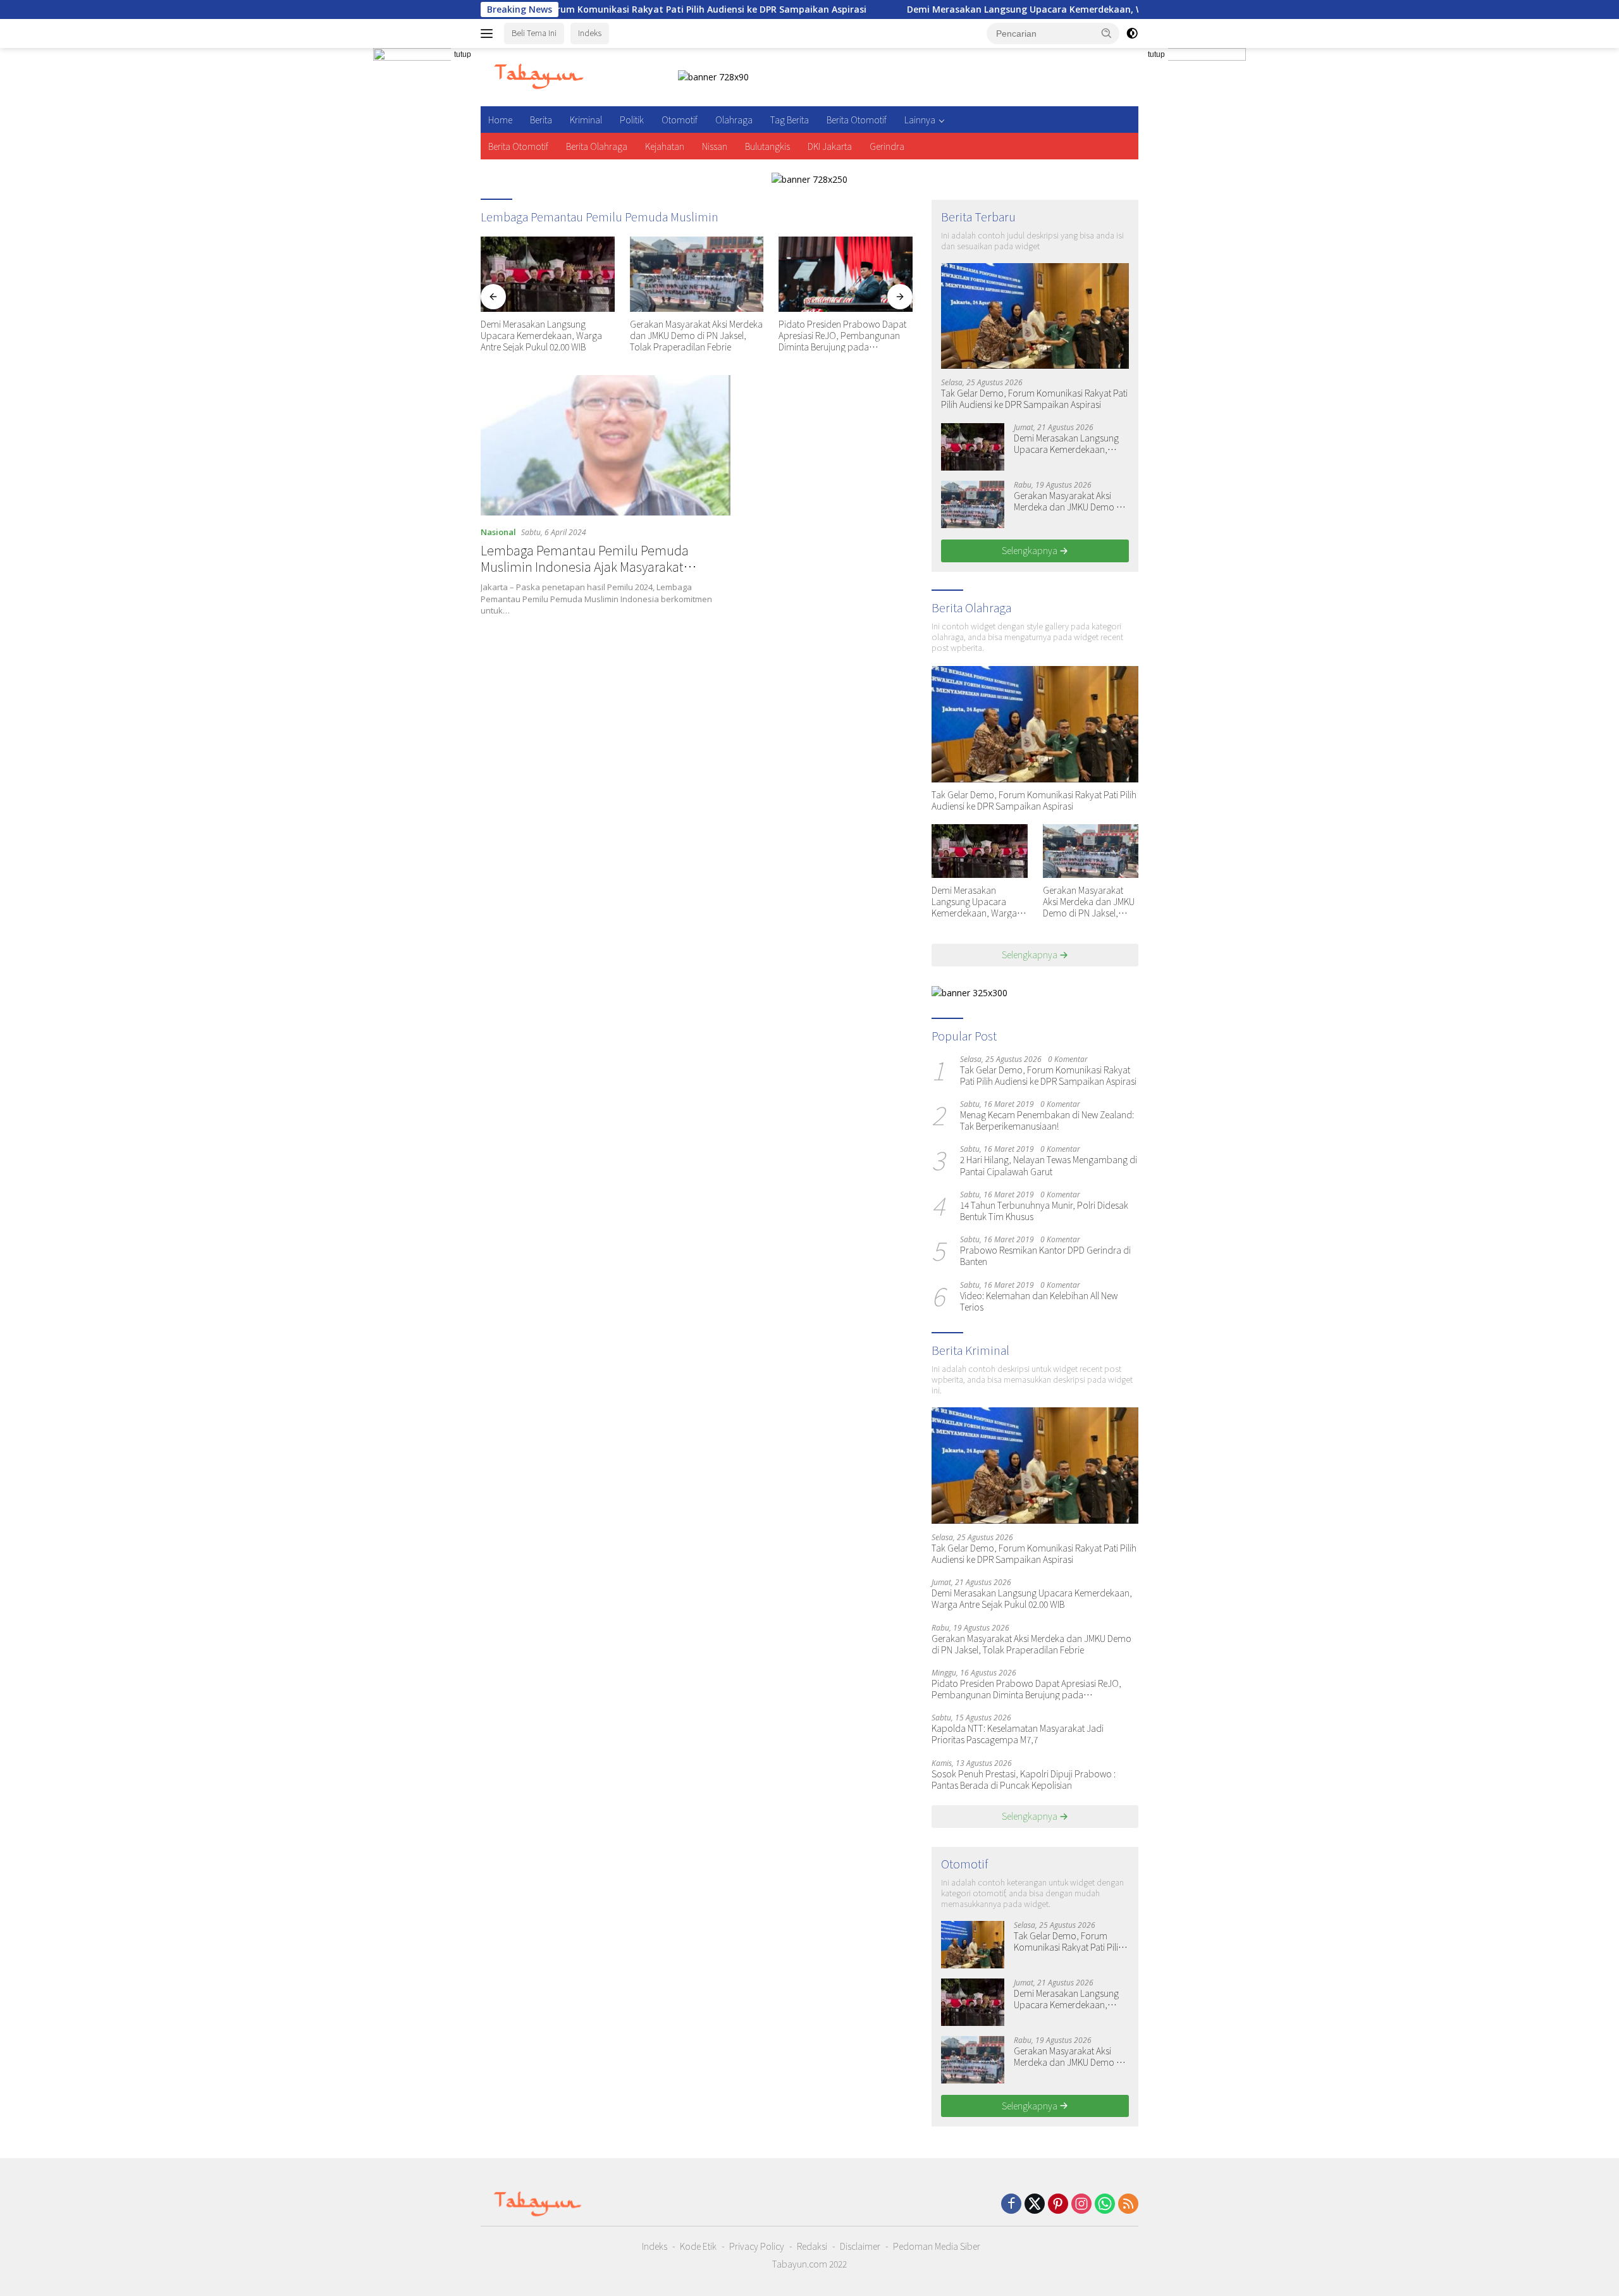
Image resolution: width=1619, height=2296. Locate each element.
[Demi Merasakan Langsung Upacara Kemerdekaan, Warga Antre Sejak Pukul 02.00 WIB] (548, 274)
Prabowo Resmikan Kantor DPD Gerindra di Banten (1045, 1256)
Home (500, 120)
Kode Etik (698, 2246)
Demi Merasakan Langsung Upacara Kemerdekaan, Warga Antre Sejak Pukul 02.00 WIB (992, 9)
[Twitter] (1035, 2205)
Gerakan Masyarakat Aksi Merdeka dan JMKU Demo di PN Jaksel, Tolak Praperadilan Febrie (696, 336)
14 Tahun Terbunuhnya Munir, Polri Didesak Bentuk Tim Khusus (1044, 1211)
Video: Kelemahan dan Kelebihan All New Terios (1039, 1301)
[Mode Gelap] (1132, 34)
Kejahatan (665, 146)
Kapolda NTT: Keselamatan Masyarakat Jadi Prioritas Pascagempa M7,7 (1018, 1734)
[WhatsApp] (1105, 2205)
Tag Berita (790, 120)
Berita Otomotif (857, 120)
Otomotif (680, 120)
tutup (463, 54)
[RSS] (1128, 2205)
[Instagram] (1081, 2205)
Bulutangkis (767, 146)
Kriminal (586, 120)
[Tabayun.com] (539, 76)
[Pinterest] (1058, 2205)
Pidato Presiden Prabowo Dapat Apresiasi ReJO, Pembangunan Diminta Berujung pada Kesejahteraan (842, 336)
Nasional (498, 532)
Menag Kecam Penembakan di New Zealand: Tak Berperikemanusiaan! (1047, 1120)
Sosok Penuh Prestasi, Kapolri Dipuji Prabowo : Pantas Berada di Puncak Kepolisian (1024, 1779)
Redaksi (812, 2246)
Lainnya (920, 120)
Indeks (590, 33)
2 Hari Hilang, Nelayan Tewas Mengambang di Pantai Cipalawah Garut (1049, 1165)
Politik (632, 120)
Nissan (715, 146)
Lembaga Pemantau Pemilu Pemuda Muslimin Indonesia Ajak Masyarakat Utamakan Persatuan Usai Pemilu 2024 (589, 566)
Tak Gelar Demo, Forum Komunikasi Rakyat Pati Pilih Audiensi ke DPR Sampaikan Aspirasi (563, 9)
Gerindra (887, 146)
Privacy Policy (757, 2246)
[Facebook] (1011, 2205)
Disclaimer (860, 2246)
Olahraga (734, 120)
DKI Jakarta (830, 146)
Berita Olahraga (597, 146)
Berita (541, 120)
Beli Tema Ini (534, 33)
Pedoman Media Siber (937, 2246)
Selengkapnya (1031, 550)
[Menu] (489, 34)
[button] (1107, 33)
